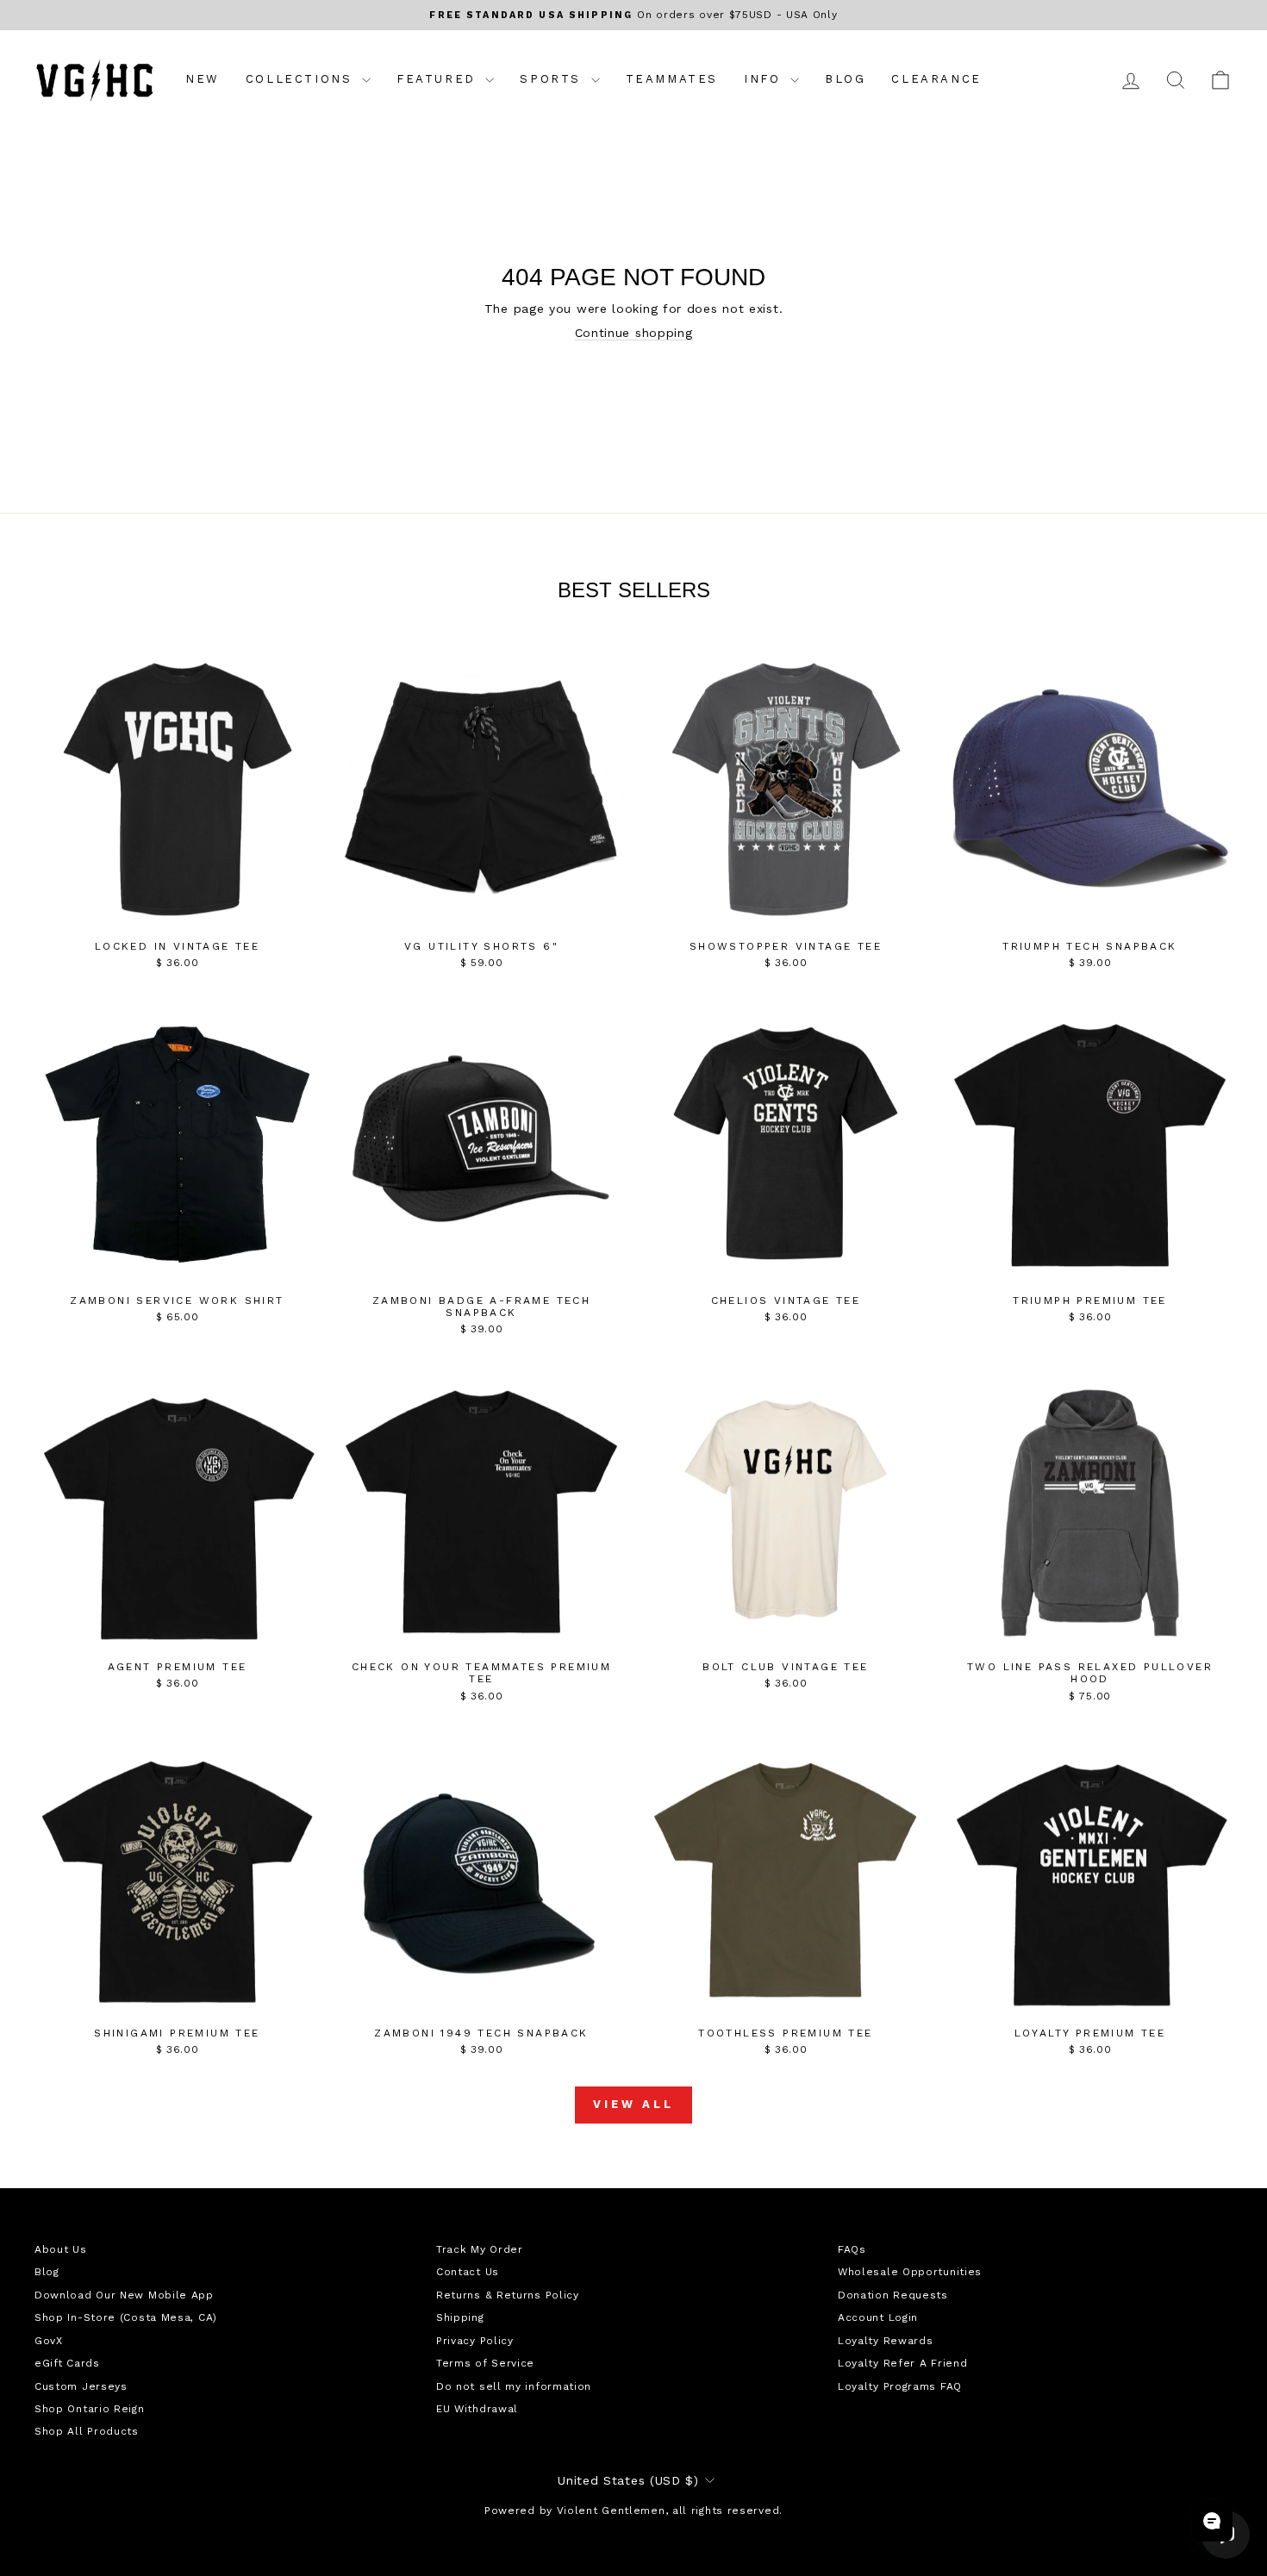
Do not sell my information (514, 2386)
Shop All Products (87, 2431)
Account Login (878, 2317)
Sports (553, 79)
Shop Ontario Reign (90, 2409)
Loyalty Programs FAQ (900, 2386)
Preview (177, 914)
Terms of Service (485, 2363)
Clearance (936, 79)
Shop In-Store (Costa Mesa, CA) (126, 2317)
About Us (61, 2249)
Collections (302, 79)
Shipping (460, 2317)
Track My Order (480, 2249)
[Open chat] (1212, 2521)
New (203, 79)
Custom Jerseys (81, 2386)
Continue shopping (634, 333)
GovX (49, 2341)
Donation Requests (893, 2295)
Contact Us (468, 2272)
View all (633, 2104)
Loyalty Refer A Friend (902, 2363)
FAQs (852, 2249)
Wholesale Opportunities (910, 2272)
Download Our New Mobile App (124, 2295)
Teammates (672, 79)
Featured (439, 79)
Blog (845, 79)
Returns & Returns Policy (508, 2295)
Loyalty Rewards (886, 2341)
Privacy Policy (475, 2341)
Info (765, 79)
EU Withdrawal (477, 2409)
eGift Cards (67, 2363)
